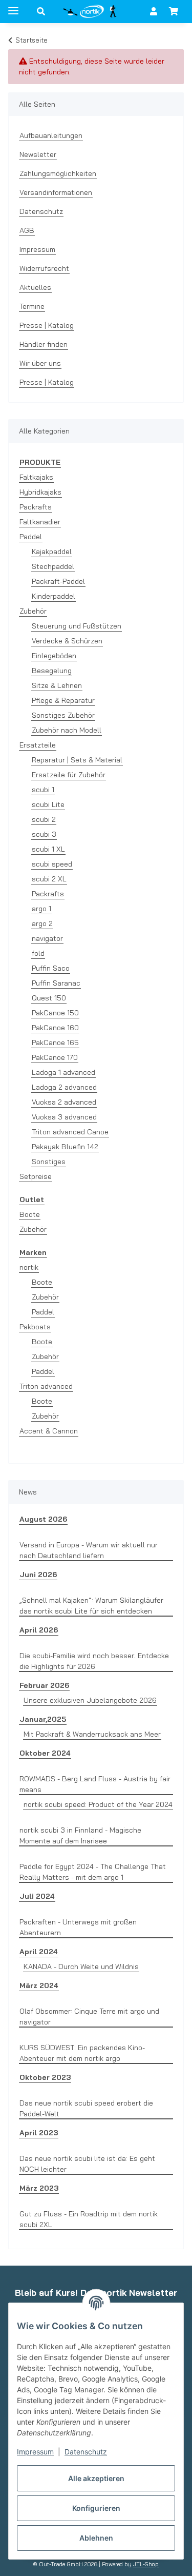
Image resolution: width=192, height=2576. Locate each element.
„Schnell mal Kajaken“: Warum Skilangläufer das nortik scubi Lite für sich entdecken (91, 1606)
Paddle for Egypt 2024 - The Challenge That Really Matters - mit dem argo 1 (93, 1872)
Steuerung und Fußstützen (77, 626)
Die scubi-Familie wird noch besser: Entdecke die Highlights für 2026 (94, 1661)
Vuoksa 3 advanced (64, 1117)
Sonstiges (49, 1162)
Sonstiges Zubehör (63, 715)
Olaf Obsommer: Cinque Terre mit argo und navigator (89, 2017)
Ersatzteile (38, 745)
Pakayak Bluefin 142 (65, 1147)
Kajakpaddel (52, 552)
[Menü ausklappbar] (13, 6)
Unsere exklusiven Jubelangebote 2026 (90, 1700)
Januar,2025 (43, 1719)
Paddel (31, 537)
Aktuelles (35, 287)
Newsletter (38, 154)
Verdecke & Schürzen (67, 641)
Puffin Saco (51, 968)
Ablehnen (96, 2538)
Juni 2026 (38, 1575)
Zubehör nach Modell (67, 730)
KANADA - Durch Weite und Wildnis (81, 1967)
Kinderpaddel (54, 596)
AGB (27, 230)
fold (38, 953)
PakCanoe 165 (55, 1043)
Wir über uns (40, 363)
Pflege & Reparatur (63, 700)
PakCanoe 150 (55, 1013)
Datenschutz (86, 2452)
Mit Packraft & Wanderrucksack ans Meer (92, 1734)
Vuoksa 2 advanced (64, 1102)
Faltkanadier (40, 522)
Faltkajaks (36, 477)
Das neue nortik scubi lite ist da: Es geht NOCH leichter (87, 2164)
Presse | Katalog (47, 325)
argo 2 (42, 923)
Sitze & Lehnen (57, 685)
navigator (47, 938)
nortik (29, 1267)
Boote (30, 1214)
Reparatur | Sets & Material (77, 760)
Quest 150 (49, 998)
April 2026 (39, 1630)
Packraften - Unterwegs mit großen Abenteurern (78, 1927)
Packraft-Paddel (58, 581)
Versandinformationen (56, 192)
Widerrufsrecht (44, 268)
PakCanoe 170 (55, 1057)
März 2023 (39, 2188)
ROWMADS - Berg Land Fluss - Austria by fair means (95, 1784)
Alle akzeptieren (96, 2478)
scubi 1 (43, 790)
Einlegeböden (54, 656)
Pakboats (35, 1327)
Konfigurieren (96, 2508)
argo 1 (41, 909)
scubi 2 (44, 819)
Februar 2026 (44, 1685)
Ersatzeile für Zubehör (69, 775)
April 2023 (39, 2133)
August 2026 (43, 1519)
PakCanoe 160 (55, 1028)
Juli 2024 (37, 1896)
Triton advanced (46, 1386)
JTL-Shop (146, 2564)
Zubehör (33, 611)
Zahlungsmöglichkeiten (58, 173)
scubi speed (52, 864)
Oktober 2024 (45, 1753)
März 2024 (39, 1985)
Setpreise (36, 1176)
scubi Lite (48, 804)
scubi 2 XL (49, 879)
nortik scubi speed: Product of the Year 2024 (98, 1804)
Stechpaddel (53, 566)
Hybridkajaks (40, 492)
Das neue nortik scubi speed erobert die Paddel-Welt (86, 2108)
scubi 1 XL (48, 849)
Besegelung (52, 671)
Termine (32, 306)
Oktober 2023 (45, 2077)
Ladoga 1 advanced (63, 1072)
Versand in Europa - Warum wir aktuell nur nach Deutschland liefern (89, 1550)
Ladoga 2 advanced (64, 1087)
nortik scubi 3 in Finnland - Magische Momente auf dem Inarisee (80, 1835)
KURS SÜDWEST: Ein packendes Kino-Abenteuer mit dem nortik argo (82, 2053)
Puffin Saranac (56, 983)
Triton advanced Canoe (70, 1132)
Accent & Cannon (49, 1431)
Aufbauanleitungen (51, 135)
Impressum (35, 2452)
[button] (41, 11)
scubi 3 (44, 834)
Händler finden (44, 344)
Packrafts (36, 507)
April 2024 (39, 1952)
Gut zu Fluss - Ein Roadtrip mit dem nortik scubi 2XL (89, 2219)
